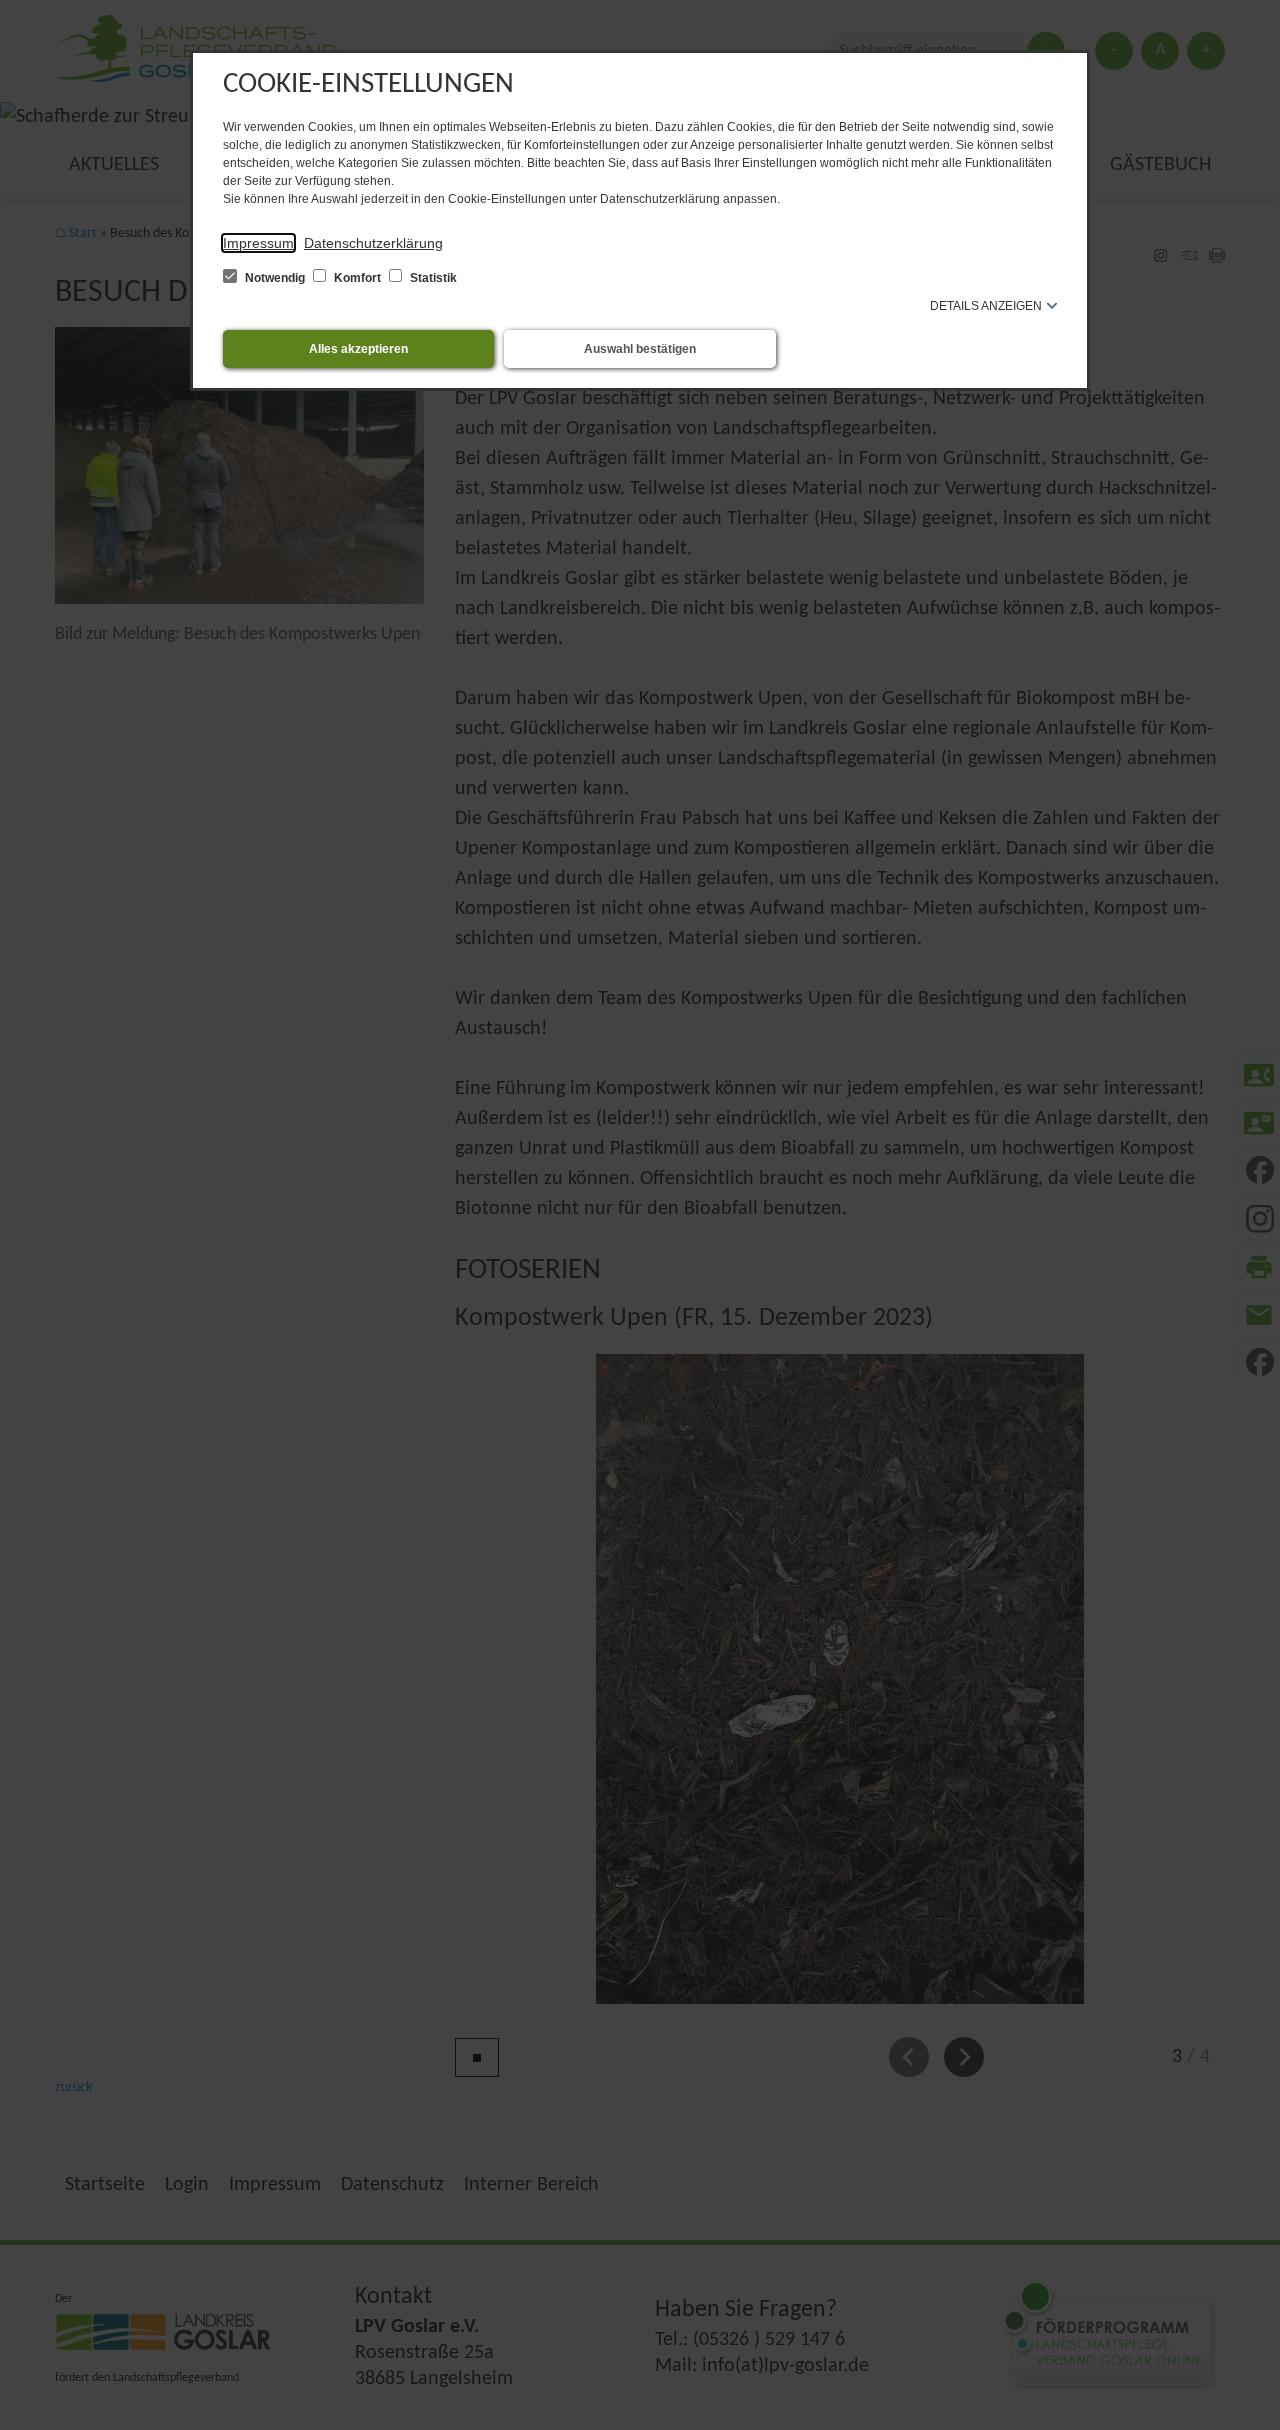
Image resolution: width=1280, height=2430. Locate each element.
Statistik (432, 278)
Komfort (357, 278)
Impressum (258, 243)
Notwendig (275, 278)
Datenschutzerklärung (373, 243)
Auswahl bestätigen (640, 349)
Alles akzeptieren (358, 349)
